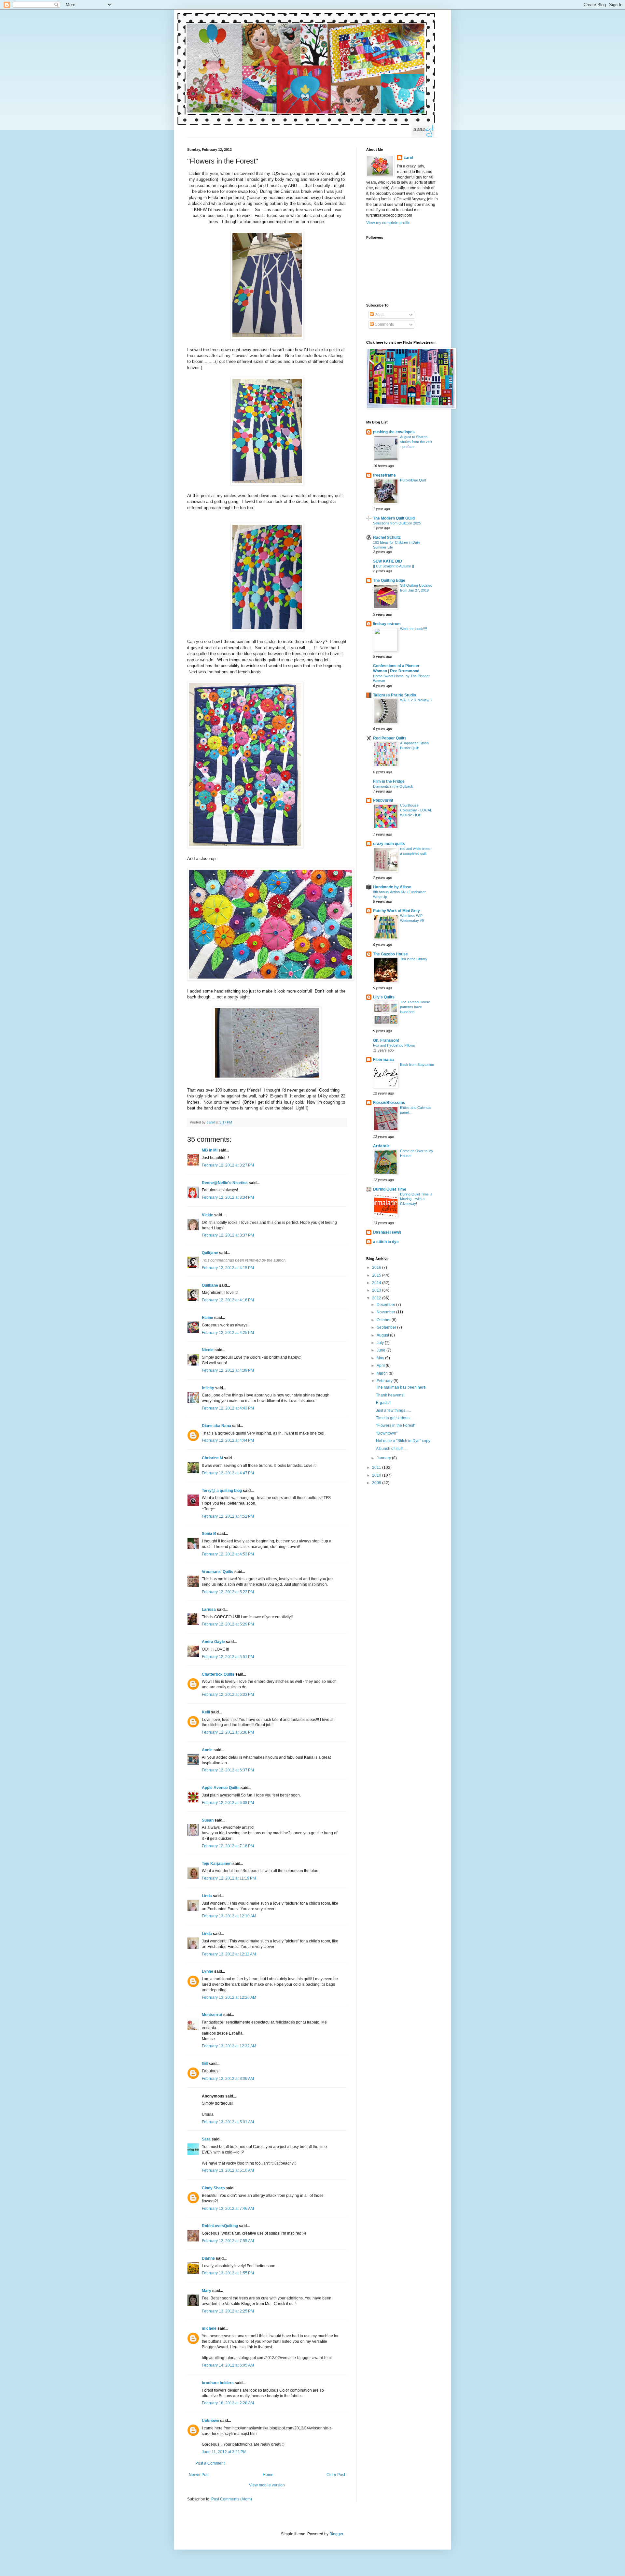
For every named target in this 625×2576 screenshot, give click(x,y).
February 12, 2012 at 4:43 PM (228, 1408)
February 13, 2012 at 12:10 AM (229, 1916)
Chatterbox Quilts (218, 1674)
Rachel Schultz (387, 537)
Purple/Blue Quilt (413, 480)
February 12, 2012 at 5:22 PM (228, 1592)
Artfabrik (381, 1146)
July (381, 1343)
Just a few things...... (394, 1410)
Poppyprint (383, 800)
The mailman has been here (401, 1387)
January (384, 1458)
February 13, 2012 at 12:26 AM (229, 1997)
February (385, 1381)
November (386, 1312)
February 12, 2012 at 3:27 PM (228, 1165)
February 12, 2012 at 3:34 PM (228, 1197)
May (381, 1358)
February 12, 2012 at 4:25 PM (228, 1333)
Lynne (208, 1971)
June (382, 1350)
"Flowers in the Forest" (396, 1425)
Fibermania (383, 1060)
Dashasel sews (387, 1232)
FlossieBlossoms (389, 1103)
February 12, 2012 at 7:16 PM (228, 1846)
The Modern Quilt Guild (394, 518)
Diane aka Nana (216, 1426)
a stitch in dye (386, 1242)
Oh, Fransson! (386, 1040)
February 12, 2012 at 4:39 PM (228, 1370)
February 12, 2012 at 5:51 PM (228, 1657)
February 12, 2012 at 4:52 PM (228, 1516)
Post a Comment (210, 2463)
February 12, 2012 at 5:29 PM (228, 1624)
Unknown (210, 2421)
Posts (379, 315)
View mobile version (267, 2485)
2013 (377, 1290)
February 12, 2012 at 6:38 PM (228, 1803)
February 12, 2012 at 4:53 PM (228, 1554)
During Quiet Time (390, 1189)
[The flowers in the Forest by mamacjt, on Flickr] (271, 979)
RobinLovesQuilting (220, 2226)
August (383, 1335)
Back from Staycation (417, 1065)
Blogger (336, 2534)
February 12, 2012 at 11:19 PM (229, 1878)
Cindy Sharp (213, 2188)
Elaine (208, 1318)
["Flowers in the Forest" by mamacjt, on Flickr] (245, 846)
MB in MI (210, 1150)
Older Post (336, 2475)
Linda (207, 1896)
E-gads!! (383, 1403)
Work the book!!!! (414, 629)
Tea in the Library (414, 959)
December (386, 1305)
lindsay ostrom (387, 624)
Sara (206, 2139)
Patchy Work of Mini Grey (396, 911)
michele (209, 2328)
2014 (377, 1283)
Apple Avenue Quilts (221, 1788)
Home (268, 2475)
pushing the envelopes (394, 432)
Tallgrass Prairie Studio (395, 695)
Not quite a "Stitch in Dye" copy (403, 1441)
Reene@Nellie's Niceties (225, 1183)
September (387, 1327)
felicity (208, 1388)
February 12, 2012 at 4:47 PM (228, 1473)
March (383, 1373)
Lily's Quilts (384, 997)
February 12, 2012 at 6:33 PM (228, 1695)
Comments (384, 324)
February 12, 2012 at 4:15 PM (228, 1268)
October (384, 1320)
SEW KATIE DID (388, 561)
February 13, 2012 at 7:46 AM (228, 2209)
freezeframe (384, 475)
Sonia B (209, 1534)
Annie (207, 1750)
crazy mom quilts (389, 844)
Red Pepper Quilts (390, 738)
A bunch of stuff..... (392, 1449)
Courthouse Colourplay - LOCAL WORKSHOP (416, 810)
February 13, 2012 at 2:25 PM (228, 2311)
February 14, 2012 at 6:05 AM (228, 2365)
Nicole (208, 1350)
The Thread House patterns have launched (415, 1007)
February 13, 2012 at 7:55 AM (228, 2241)
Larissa (209, 1610)
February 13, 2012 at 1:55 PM (228, 2273)
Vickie (208, 1215)
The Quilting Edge (389, 580)
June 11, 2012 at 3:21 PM (224, 2452)
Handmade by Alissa (392, 887)
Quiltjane (210, 1253)
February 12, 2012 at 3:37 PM (228, 1235)
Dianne (208, 2258)
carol (408, 158)
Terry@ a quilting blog (222, 1491)
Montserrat (212, 2015)
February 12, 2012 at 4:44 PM (228, 1440)
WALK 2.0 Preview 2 (416, 700)
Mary (207, 2291)
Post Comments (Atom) (232, 2499)
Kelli (206, 1712)
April (381, 1366)
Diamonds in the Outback (393, 786)
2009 (377, 1483)
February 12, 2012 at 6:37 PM (228, 1770)
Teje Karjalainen (217, 1864)
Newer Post (199, 2475)
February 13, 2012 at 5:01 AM (228, 2122)
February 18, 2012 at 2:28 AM (228, 2403)
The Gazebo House (390, 954)
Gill (205, 2064)
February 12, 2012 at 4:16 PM (228, 1300)
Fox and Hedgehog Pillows (394, 1045)
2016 (377, 1267)
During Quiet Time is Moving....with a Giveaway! (416, 1199)
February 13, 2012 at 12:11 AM (229, 1954)
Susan (208, 1820)
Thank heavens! (390, 1395)
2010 (377, 1475)
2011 (377, 1467)
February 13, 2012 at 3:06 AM (228, 2079)
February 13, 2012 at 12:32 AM (229, 2046)
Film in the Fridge (389, 781)
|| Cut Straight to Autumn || (394, 566)
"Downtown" (387, 1433)
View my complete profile (388, 223)
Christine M (212, 1458)
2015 (377, 1275)
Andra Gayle (213, 1642)
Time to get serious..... (395, 1418)
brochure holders (218, 2383)
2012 (377, 1298)
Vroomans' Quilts (218, 1572)
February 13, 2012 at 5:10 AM (228, 2170)
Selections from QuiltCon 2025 (397, 523)
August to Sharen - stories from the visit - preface (416, 442)
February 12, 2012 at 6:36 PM (228, 1732)
